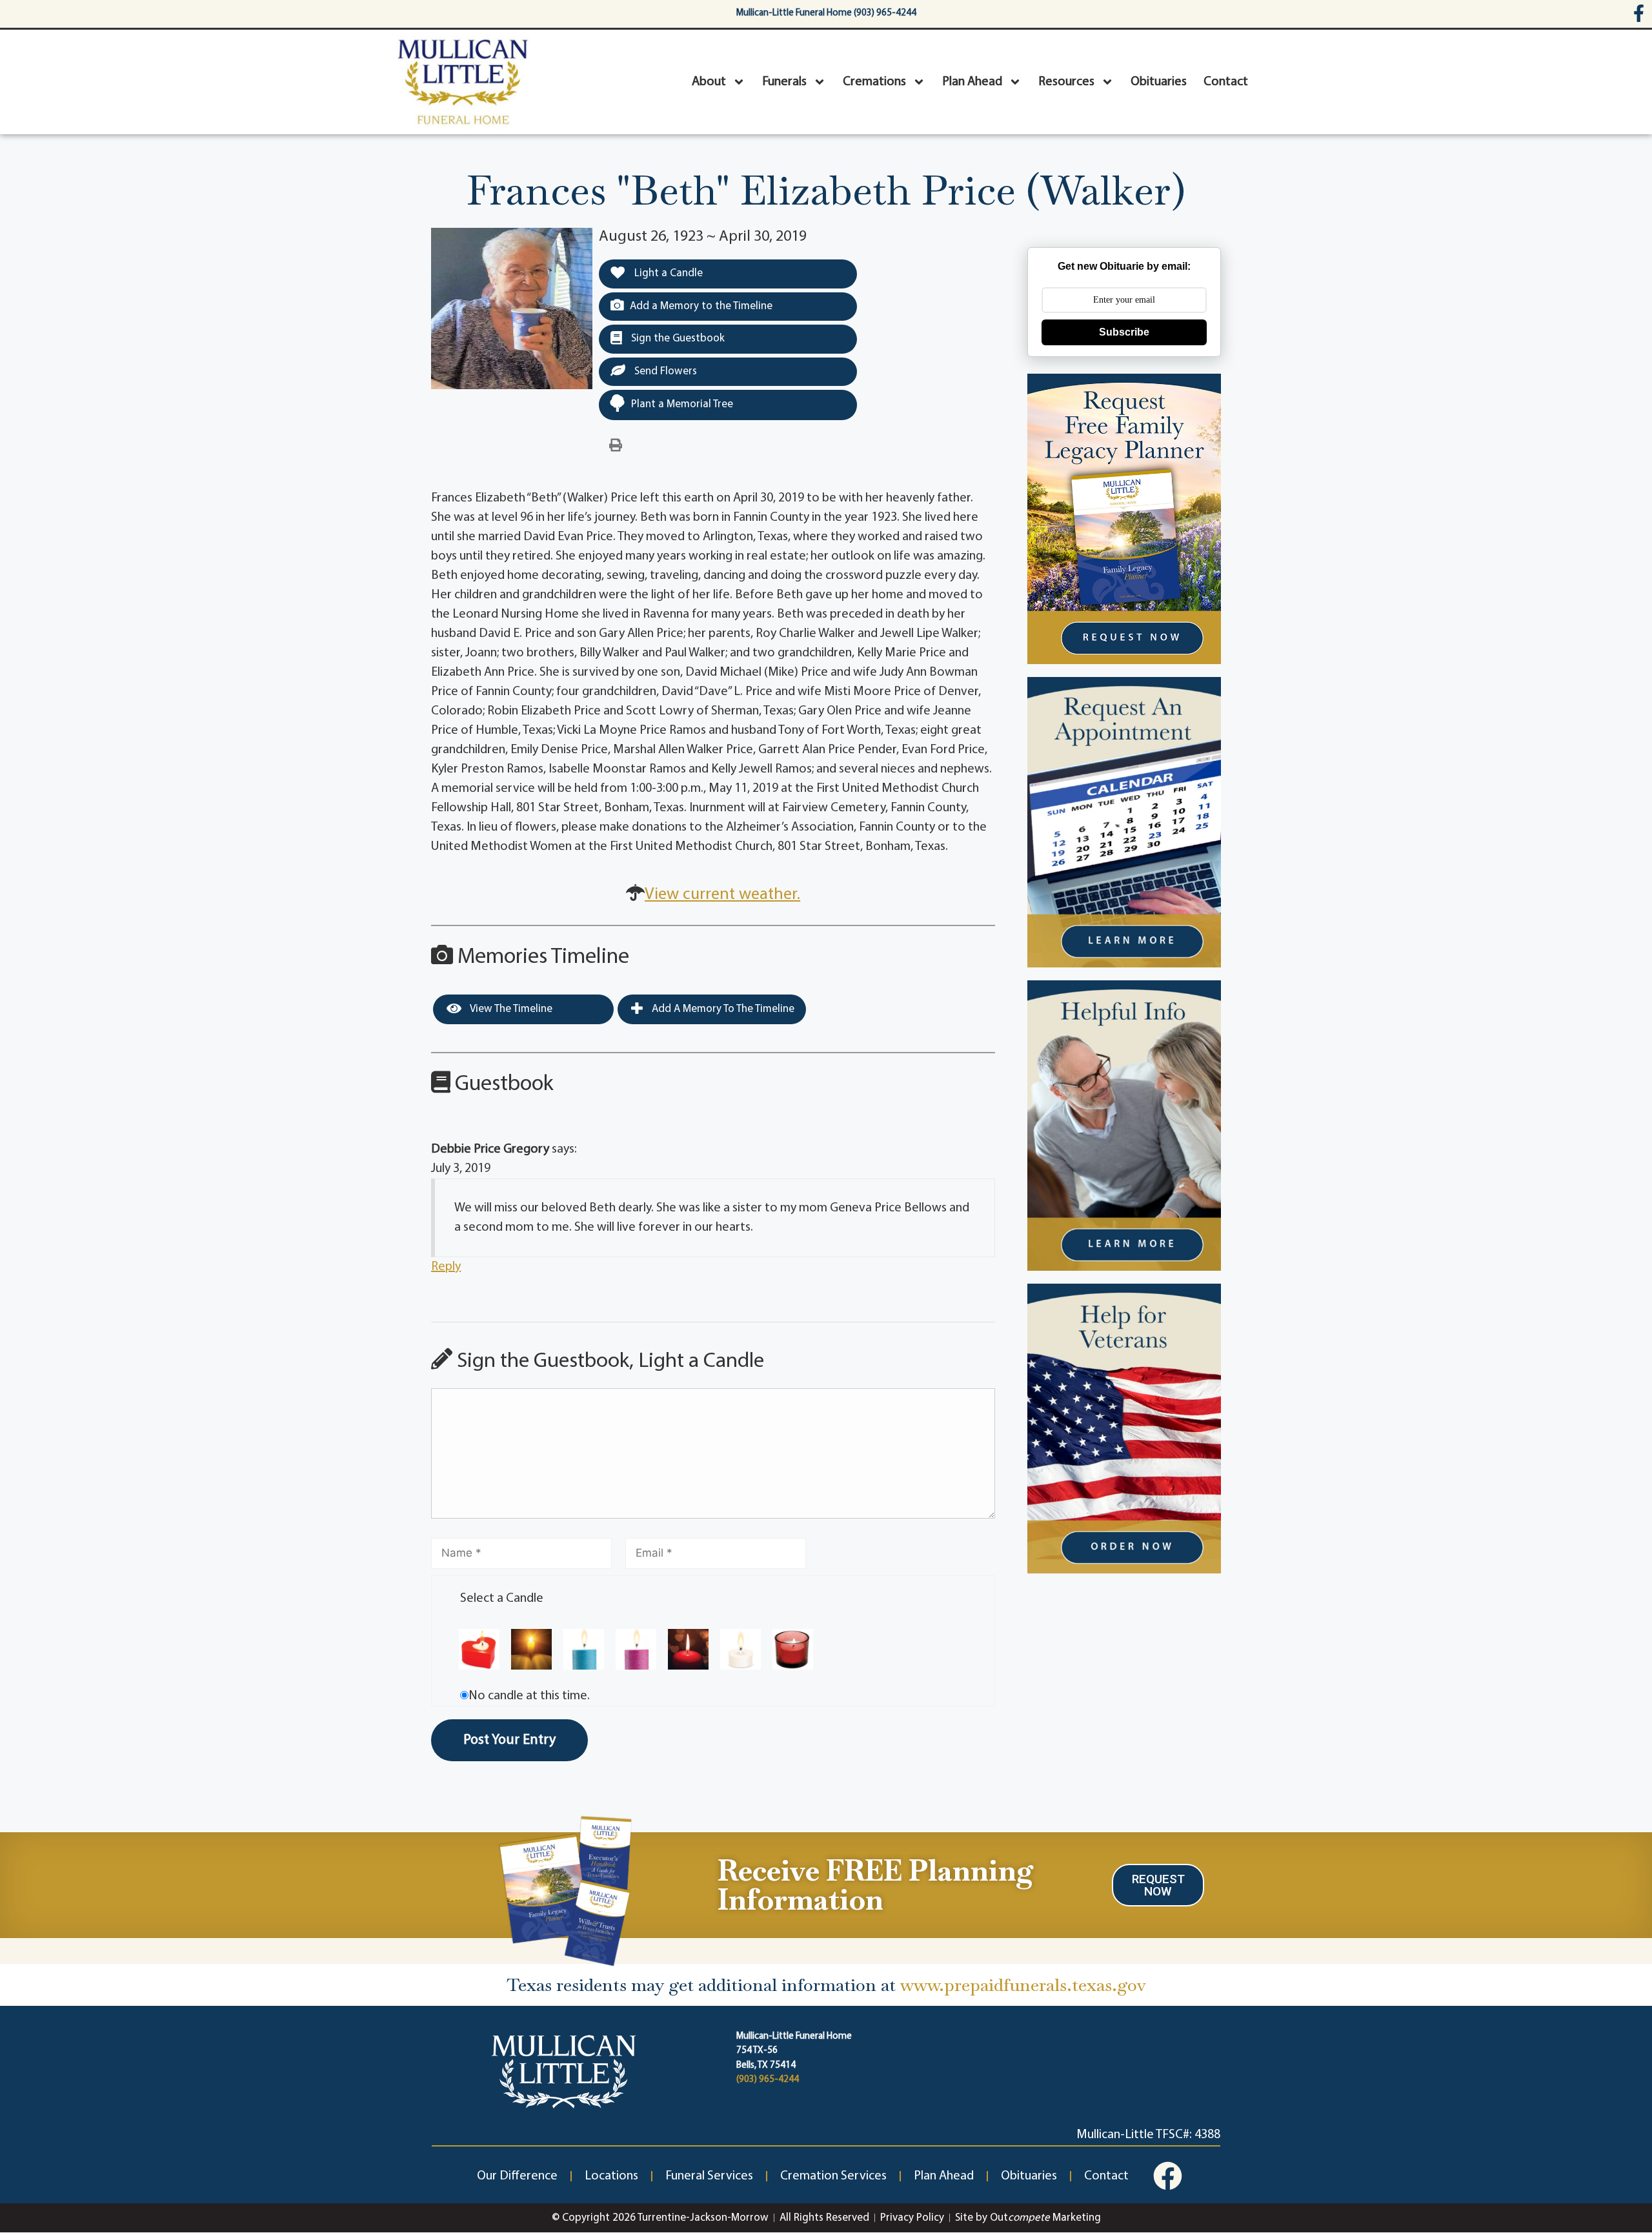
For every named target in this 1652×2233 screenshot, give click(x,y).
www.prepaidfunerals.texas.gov (1023, 1985)
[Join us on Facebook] (1168, 2176)
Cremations (874, 82)
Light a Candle (667, 273)
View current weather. (722, 895)
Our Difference (517, 2176)
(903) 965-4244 (768, 2080)
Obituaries (1159, 82)
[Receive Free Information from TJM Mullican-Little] (566, 1888)
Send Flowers (664, 371)
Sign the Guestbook (677, 338)
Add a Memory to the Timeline (701, 306)
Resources (1066, 82)
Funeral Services (709, 2176)
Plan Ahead (972, 82)
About (709, 82)
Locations (611, 2176)
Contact (1226, 82)
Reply (446, 1267)
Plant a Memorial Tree (682, 404)
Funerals (784, 82)
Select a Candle (502, 1599)
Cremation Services (833, 2176)
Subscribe (1124, 332)
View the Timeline (510, 1009)
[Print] (616, 446)
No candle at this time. (529, 1696)
